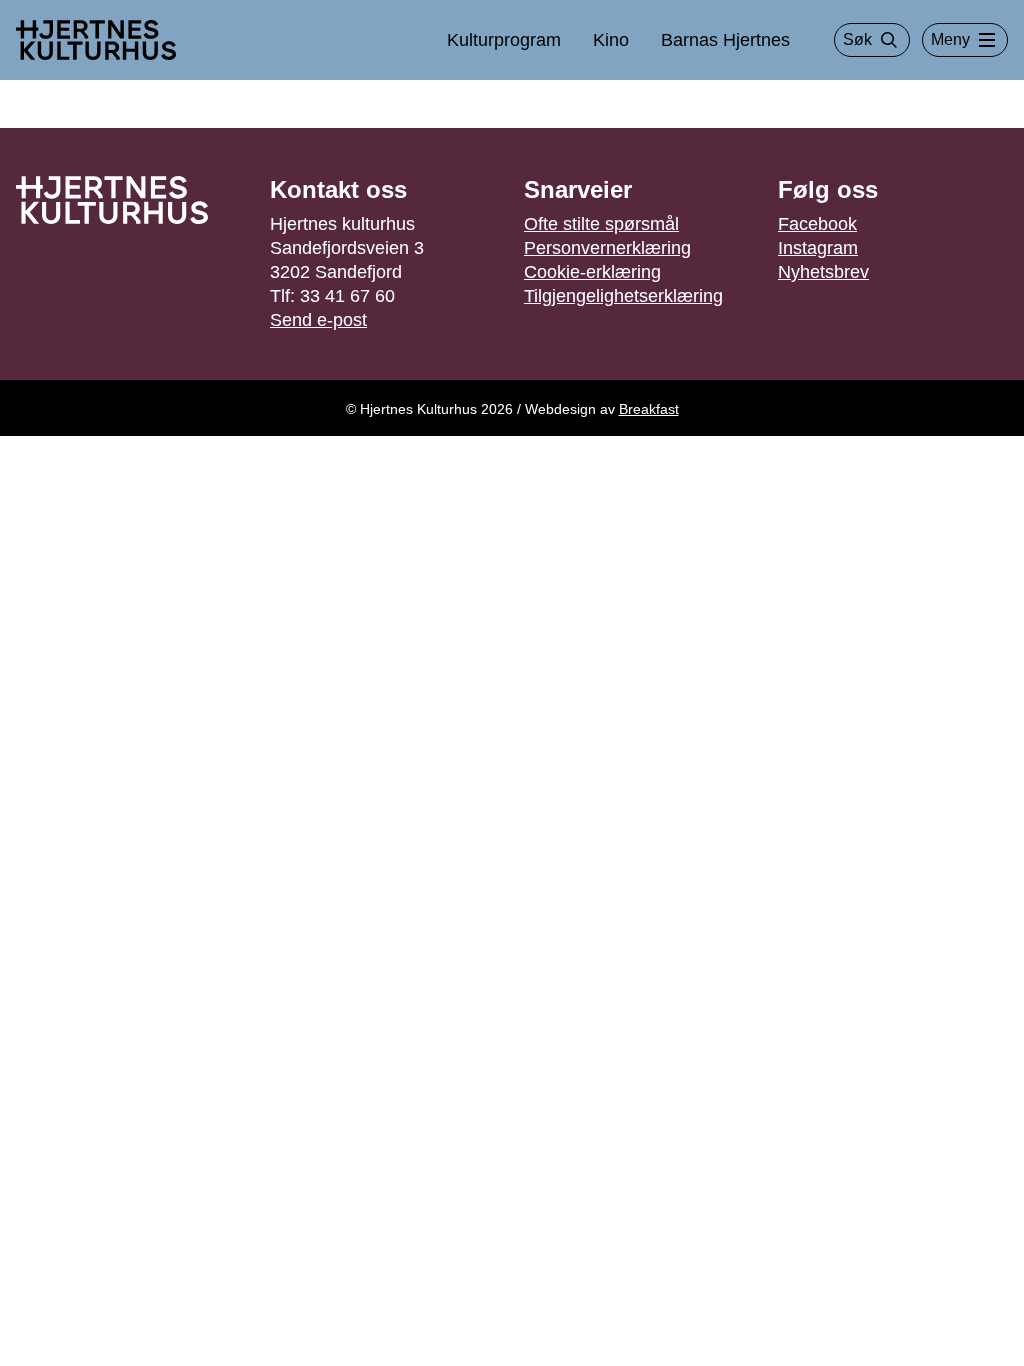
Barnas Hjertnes (725, 40)
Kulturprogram (504, 40)
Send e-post (318, 320)
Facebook (817, 224)
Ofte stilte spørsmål (601, 224)
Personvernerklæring (607, 248)
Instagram (818, 248)
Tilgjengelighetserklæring (623, 296)
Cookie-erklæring (592, 272)
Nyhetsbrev (823, 272)
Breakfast (649, 409)
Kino (611, 40)
